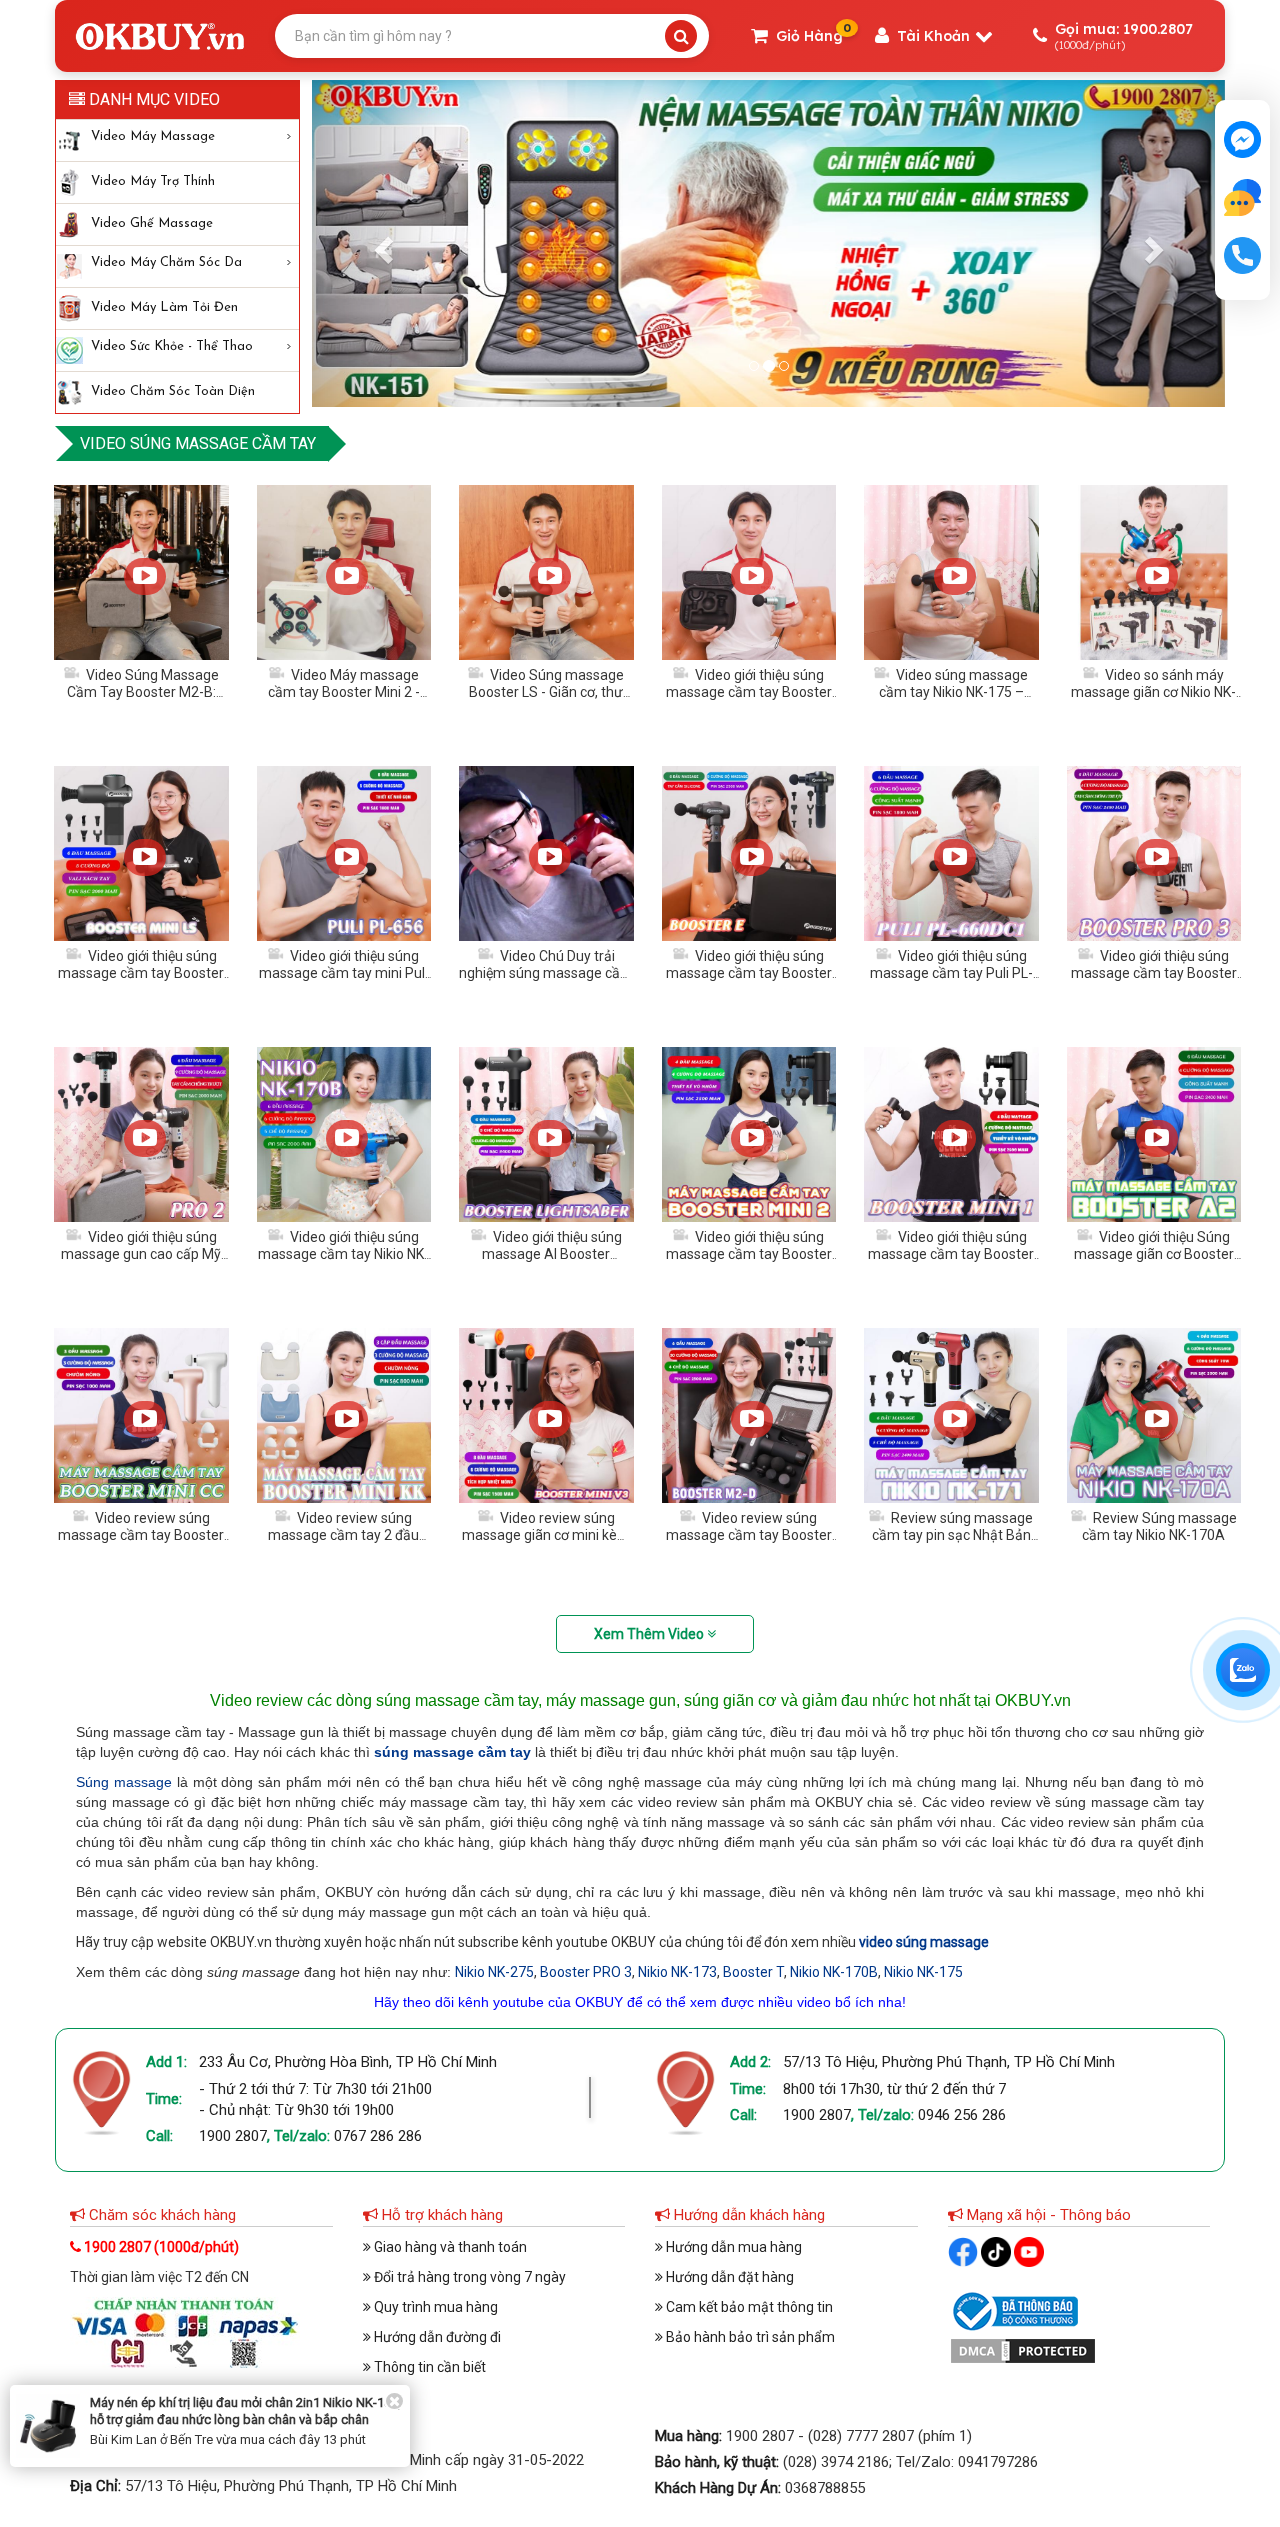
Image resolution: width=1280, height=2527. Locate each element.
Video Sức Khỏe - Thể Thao (172, 346)
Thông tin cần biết (428, 2367)
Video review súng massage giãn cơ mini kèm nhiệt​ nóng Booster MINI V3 (546, 1536)
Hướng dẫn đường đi (436, 2337)
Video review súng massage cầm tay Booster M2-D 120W (749, 1536)
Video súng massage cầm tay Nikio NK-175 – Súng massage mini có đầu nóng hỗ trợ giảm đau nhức (951, 701)
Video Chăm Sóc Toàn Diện (173, 391)
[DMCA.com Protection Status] (1023, 2350)
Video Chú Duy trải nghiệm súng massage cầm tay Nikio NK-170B (546, 974)
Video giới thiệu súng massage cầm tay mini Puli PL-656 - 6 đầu (343, 974)
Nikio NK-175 (923, 1972)
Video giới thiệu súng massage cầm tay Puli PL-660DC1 (951, 974)
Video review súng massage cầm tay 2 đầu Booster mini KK (343, 1536)
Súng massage (124, 1782)
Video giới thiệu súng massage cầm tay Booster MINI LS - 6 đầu (141, 974)
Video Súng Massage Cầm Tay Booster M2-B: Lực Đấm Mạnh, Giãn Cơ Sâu (143, 701)
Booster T (753, 1972)
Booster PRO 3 (586, 1972)
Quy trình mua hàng (434, 2307)
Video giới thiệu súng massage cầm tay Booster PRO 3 (1154, 974)
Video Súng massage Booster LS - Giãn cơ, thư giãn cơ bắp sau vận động (546, 693)
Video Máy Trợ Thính (153, 181)
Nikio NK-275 (494, 1972)
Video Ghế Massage (152, 223)
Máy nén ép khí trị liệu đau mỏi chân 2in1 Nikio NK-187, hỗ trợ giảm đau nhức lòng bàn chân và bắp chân (245, 2411)
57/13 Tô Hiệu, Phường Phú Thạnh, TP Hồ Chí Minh (949, 2062)
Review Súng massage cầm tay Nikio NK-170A (1159, 1527)
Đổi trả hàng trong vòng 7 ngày (468, 2277)
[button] (380, 243)
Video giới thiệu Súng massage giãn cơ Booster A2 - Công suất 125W (1154, 1255)
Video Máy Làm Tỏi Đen (164, 307)
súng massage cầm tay (452, 1752)
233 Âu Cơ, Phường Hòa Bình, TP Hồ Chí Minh (348, 2062)
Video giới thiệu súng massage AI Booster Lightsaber (552, 1255)
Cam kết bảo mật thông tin (748, 2307)
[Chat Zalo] (1243, 1670)
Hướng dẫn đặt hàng (728, 2277)
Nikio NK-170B (834, 1972)
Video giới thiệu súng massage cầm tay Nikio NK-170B (343, 1255)
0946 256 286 (962, 2115)
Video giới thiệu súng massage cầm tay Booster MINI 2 (749, 1255)
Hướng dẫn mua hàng (732, 2247)
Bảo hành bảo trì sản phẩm (749, 2337)
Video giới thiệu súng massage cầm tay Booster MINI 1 (749, 693)
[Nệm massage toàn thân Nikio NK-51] (768, 243)
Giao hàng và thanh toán (449, 2247)
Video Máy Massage (153, 136)
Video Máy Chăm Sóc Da (166, 262)
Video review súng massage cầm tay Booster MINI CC (141, 1536)
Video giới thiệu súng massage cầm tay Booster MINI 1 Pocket (951, 1255)
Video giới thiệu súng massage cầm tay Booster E (749, 974)
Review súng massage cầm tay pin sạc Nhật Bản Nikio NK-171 (952, 1536)
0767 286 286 (378, 2136)
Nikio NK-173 (677, 1972)
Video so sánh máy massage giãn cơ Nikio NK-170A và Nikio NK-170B (1153, 693)
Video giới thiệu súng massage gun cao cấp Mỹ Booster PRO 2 (141, 1255)
